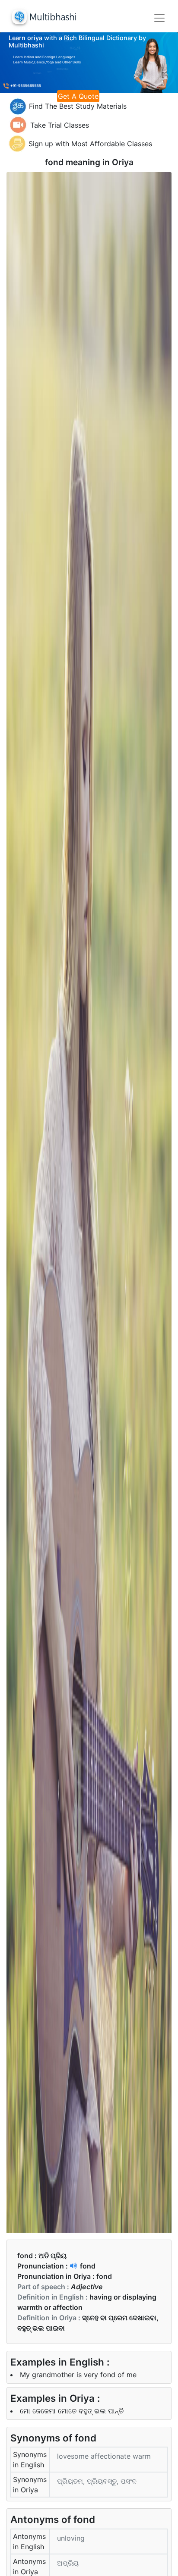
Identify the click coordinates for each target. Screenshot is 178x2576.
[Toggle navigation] (159, 18)
